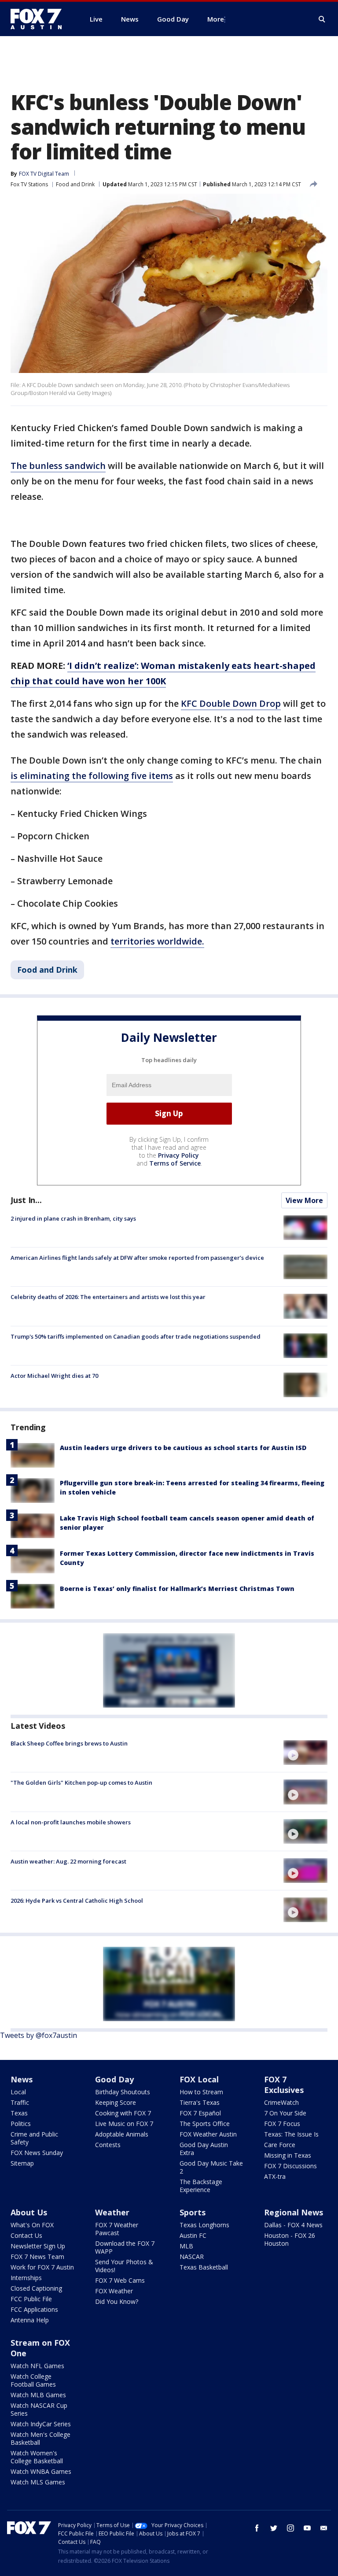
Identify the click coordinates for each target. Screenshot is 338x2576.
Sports (193, 2212)
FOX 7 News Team (37, 2257)
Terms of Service (175, 1163)
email (324, 2528)
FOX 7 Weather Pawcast (117, 2229)
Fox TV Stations (29, 184)
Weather (112, 2212)
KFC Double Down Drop (231, 703)
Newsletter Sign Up (38, 2246)
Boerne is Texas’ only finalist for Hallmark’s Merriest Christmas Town (177, 1589)
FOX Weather (114, 2291)
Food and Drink (75, 184)
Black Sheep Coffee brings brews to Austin (69, 1743)
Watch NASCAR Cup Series (39, 2409)
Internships (26, 2278)
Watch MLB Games (38, 2395)
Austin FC (193, 2235)
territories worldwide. (157, 941)
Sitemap (22, 2163)
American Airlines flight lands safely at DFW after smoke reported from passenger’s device (137, 1258)
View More (304, 1200)
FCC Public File (31, 2299)
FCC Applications (34, 2309)
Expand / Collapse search (322, 19)
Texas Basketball (204, 2267)
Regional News (294, 2212)
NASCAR (192, 2257)
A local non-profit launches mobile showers (71, 1822)
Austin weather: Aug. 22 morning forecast (68, 1861)
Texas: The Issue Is (291, 2134)
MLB (186, 2246)
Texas (19, 2113)
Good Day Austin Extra (204, 2149)
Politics (21, 2124)
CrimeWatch (281, 2102)
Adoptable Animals (122, 2134)
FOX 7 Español (200, 2113)
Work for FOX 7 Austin (42, 2267)
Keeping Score (116, 2102)
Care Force (280, 2145)
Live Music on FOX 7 (124, 2124)
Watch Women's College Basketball (37, 2457)
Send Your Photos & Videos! (124, 2266)
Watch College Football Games (33, 2380)
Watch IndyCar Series (41, 2424)
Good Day (114, 2079)
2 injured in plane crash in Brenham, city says (73, 1218)
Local (18, 2092)
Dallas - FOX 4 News (293, 2225)
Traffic (20, 2102)
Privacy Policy (178, 1155)
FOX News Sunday (37, 2153)
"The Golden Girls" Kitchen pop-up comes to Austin (81, 1783)
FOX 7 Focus (282, 2124)
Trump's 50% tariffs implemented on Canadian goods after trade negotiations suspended (136, 1336)
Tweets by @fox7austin (39, 2035)
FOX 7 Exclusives (284, 2085)
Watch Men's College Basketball (40, 2438)
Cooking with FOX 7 (123, 2113)
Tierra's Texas (200, 2102)
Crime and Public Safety (34, 2138)
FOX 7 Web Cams (120, 2280)
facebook (257, 2528)
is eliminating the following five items (92, 776)
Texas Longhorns (204, 2225)
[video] (305, 1753)
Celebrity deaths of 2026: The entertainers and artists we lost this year (108, 1297)
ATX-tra (275, 2176)
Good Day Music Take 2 (211, 2167)
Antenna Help (30, 2320)
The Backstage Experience (201, 2186)
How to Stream (201, 2092)
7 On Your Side (285, 2113)
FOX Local (199, 2079)
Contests (108, 2145)
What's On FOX (32, 2225)
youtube (307, 2528)
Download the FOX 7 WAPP (125, 2247)
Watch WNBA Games (41, 2471)
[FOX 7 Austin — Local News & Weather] (40, 19)
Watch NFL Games (37, 2366)
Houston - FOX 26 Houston (290, 2239)
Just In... (26, 1200)
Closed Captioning (36, 2288)
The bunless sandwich (58, 466)
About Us (29, 2212)
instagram (290, 2528)
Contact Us (26, 2235)
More (216, 19)
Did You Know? (117, 2301)
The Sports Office (205, 2124)
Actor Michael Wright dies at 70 (54, 1376)
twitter (274, 2528)
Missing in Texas (288, 2155)
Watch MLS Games (38, 2482)
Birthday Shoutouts (123, 2092)
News (22, 2079)
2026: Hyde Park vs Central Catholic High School (77, 1901)
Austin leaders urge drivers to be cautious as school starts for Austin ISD (183, 1448)
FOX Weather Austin (208, 2134)
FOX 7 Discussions (290, 2166)
